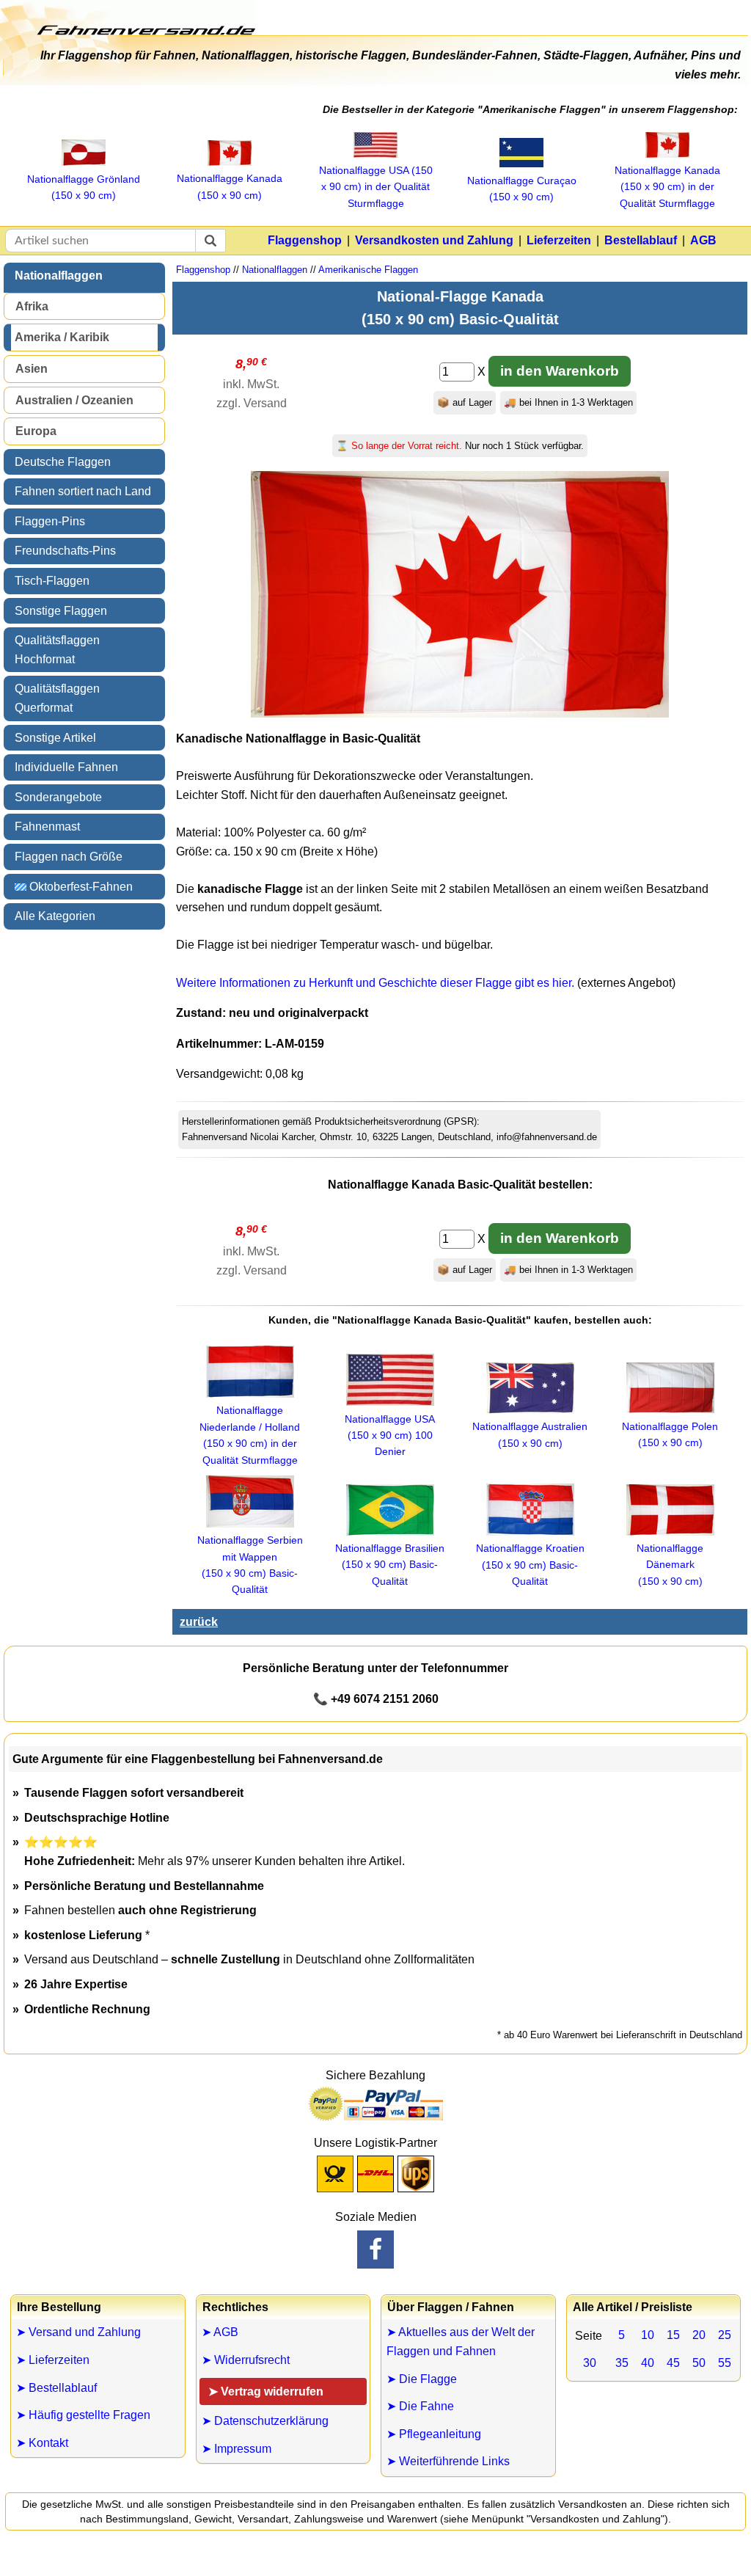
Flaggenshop (305, 240)
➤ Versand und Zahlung (78, 2332)
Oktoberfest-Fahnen (80, 887)
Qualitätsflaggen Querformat (57, 698)
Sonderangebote (58, 797)
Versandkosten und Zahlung (434, 240)
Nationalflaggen (59, 276)
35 (622, 2363)
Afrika (32, 306)
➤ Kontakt (42, 2443)
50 (699, 2363)
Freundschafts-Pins (65, 551)
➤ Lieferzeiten (53, 2360)
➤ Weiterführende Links (448, 2461)
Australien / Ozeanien (74, 400)
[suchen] (210, 241)
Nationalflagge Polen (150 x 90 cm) (670, 1434)
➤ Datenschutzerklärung (265, 2421)
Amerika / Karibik (62, 337)
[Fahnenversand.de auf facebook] (375, 2250)
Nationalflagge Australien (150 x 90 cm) (530, 1434)
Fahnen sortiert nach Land (83, 491)
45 (673, 2363)
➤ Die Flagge (422, 2379)
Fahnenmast (47, 827)
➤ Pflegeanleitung (434, 2434)
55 (725, 2363)
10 (648, 2335)
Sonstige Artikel (55, 738)
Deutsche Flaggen (63, 462)
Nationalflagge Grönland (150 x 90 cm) (84, 187)
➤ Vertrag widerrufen (266, 2391)
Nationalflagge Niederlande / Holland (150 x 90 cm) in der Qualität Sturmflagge (250, 1435)
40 (648, 2363)
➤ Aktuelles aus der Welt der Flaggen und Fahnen (461, 2342)
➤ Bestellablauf (56, 2388)
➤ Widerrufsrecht (246, 2360)
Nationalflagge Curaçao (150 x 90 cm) (522, 189)
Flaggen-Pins (50, 521)
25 (725, 2335)
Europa (36, 431)
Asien (32, 369)
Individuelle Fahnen (66, 767)
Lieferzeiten (559, 240)
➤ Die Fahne (420, 2406)
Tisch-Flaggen (52, 581)
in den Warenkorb (560, 371)
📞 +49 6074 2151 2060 (376, 1699)
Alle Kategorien (55, 916)
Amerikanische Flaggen (368, 270)
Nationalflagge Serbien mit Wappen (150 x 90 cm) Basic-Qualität (250, 1565)
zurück (199, 1622)
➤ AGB (220, 2332)
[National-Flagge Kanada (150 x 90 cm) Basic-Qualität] (460, 714)
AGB (703, 240)
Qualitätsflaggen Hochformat (57, 650)
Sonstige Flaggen (61, 611)
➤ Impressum (237, 2449)
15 (673, 2335)
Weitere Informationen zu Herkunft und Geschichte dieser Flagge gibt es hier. (375, 983)
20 (699, 2335)
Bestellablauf (641, 240)
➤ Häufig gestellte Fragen (83, 2415)
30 (590, 2363)
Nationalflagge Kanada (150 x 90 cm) (230, 186)
